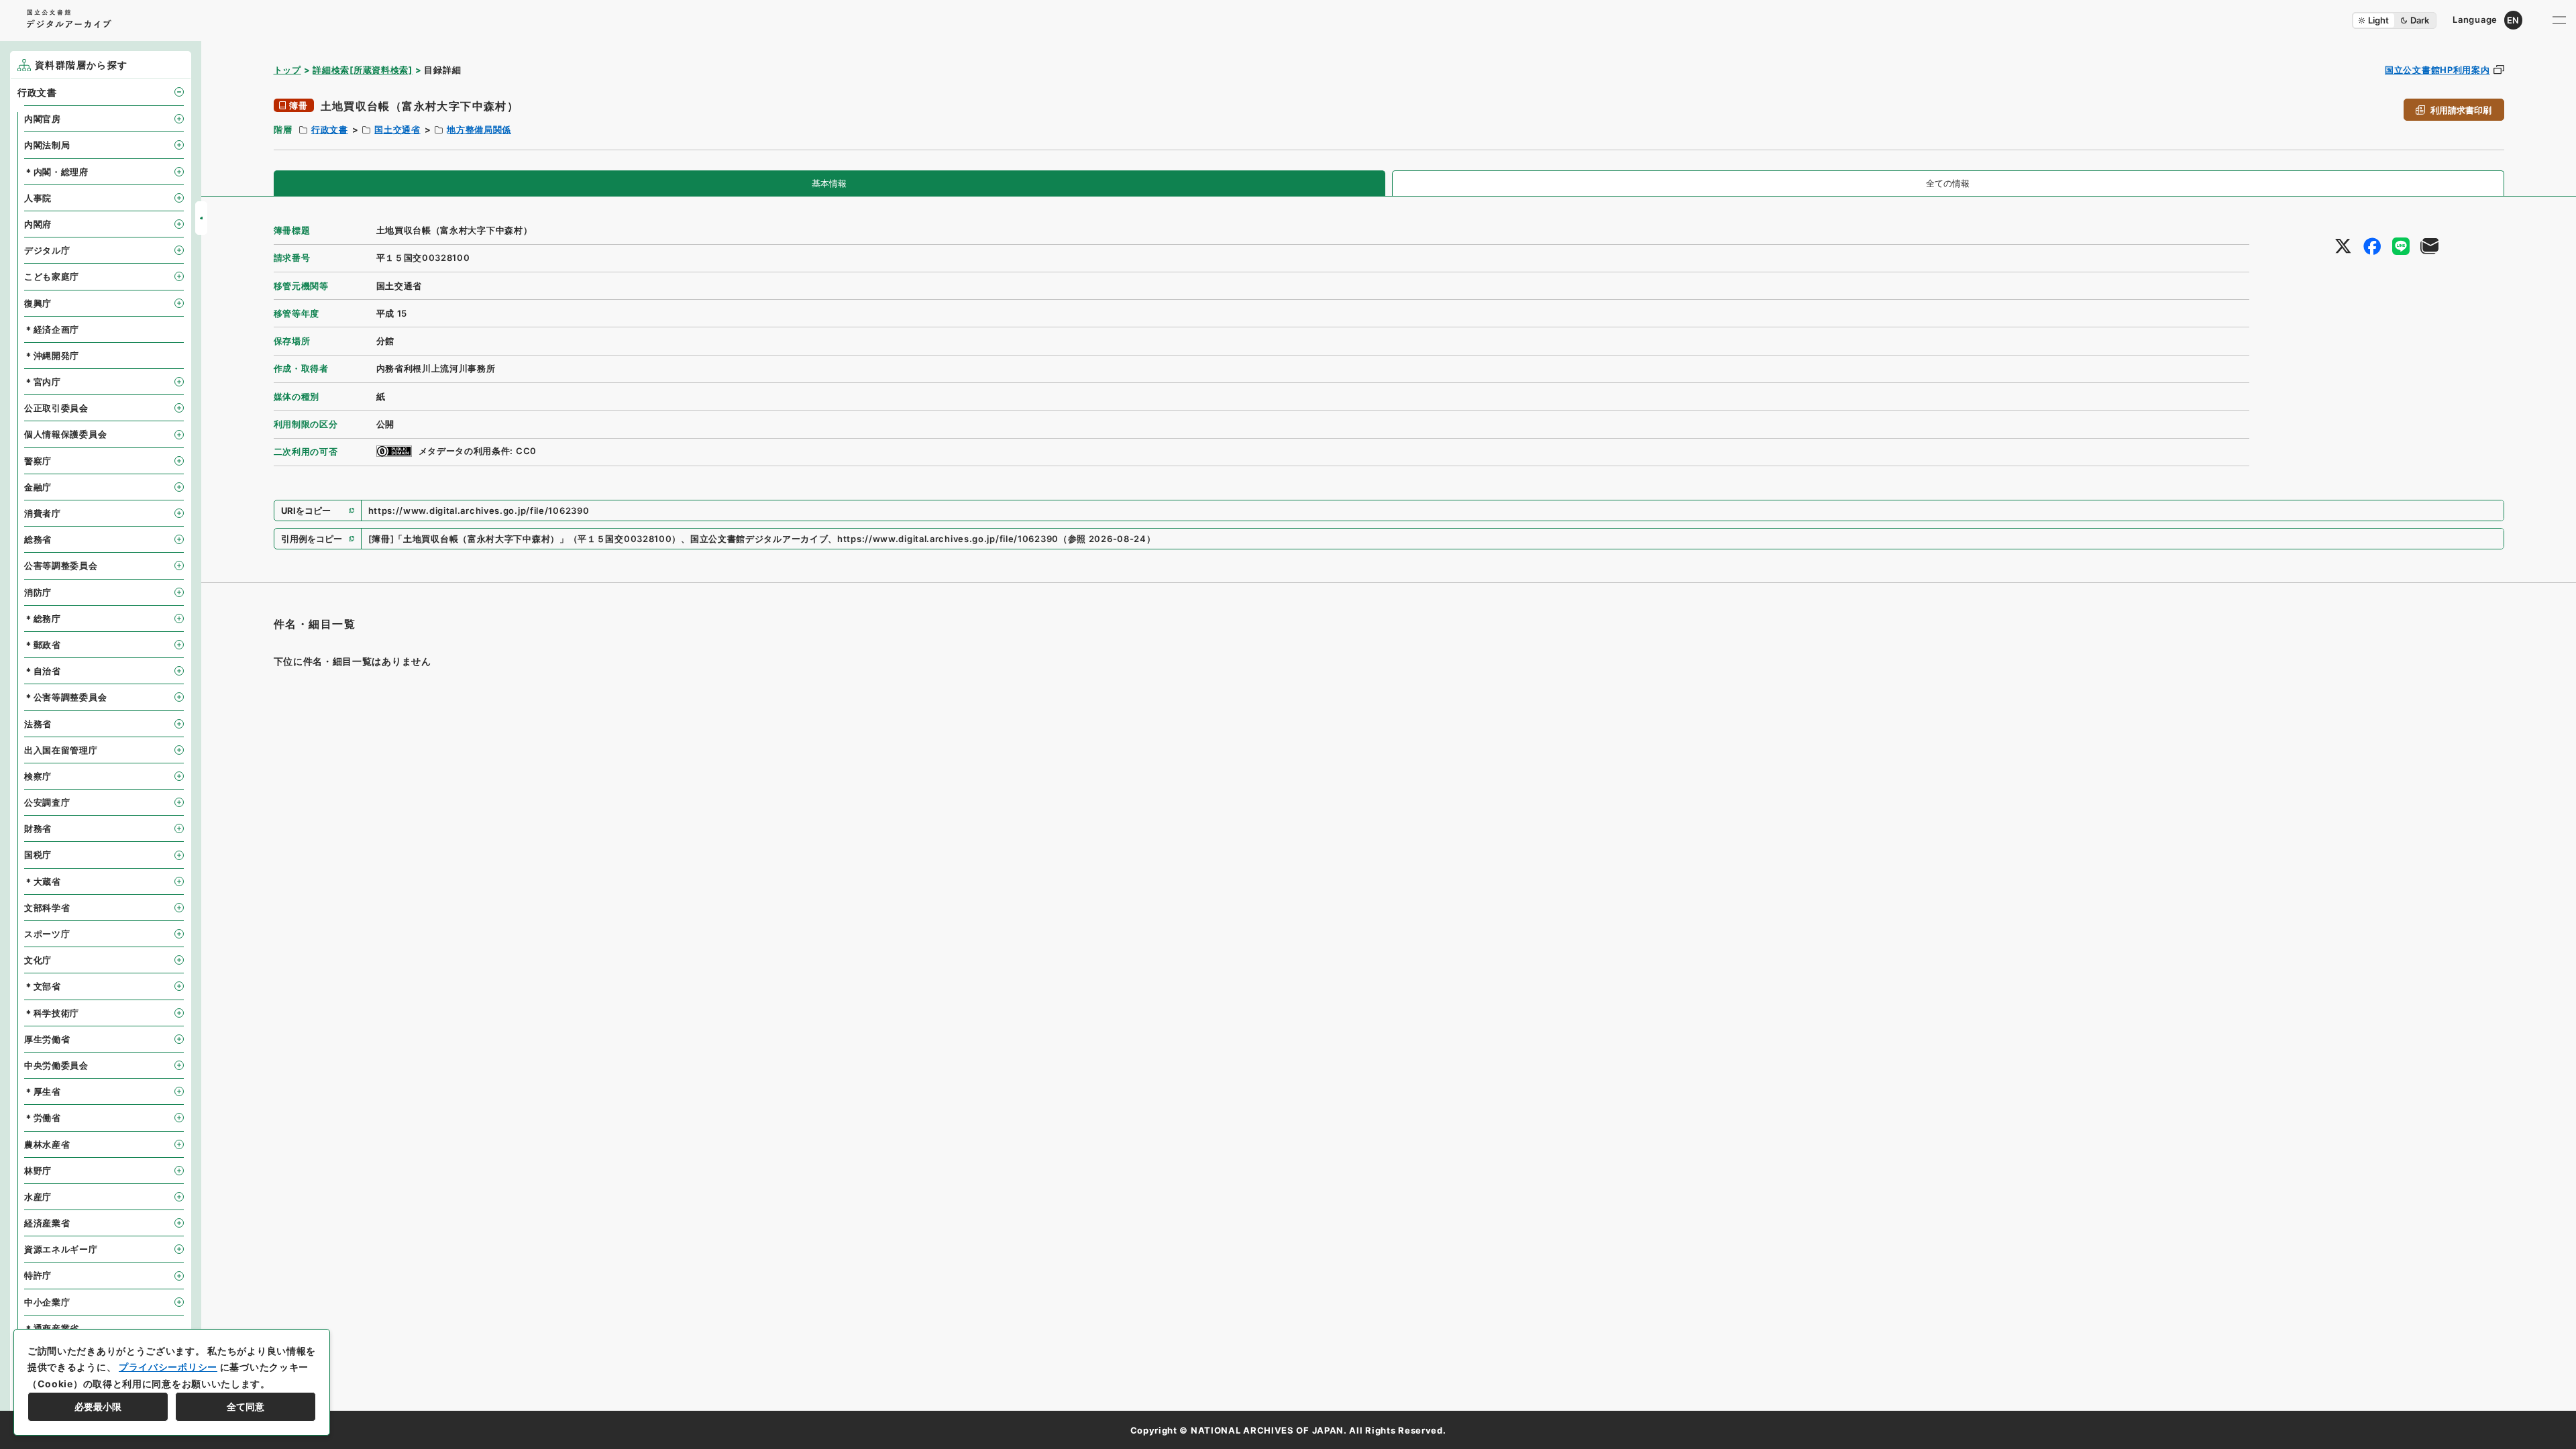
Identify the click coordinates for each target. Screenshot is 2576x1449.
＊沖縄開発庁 (52, 356)
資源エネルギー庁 (61, 1249)
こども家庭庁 (52, 276)
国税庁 (38, 855)
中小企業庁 (47, 1302)
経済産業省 (47, 1223)
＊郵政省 (43, 645)
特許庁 (38, 1275)
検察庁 (38, 776)
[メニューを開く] (2559, 20)
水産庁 (38, 1197)
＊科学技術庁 (52, 1013)
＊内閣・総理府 (56, 172)
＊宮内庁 (43, 382)
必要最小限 (98, 1406)
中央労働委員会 (56, 1065)
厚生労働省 (47, 1039)
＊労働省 (43, 1118)
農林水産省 (47, 1144)
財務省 (38, 828)
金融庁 (38, 487)
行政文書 (330, 129)
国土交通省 (397, 129)
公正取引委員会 (56, 408)
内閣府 (38, 224)
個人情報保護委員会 (65, 434)
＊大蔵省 (43, 881)
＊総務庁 (43, 619)
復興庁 (38, 303)
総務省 (38, 539)
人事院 (38, 198)
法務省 (38, 724)
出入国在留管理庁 (61, 750)
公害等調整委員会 (61, 566)
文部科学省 (47, 908)
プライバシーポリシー (168, 1367)
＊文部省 (43, 986)
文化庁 (38, 960)
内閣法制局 (47, 145)
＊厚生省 (43, 1091)
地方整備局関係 (479, 129)
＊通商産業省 (52, 1328)
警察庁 (38, 461)
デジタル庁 (47, 250)
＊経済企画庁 (52, 329)
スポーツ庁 (47, 934)
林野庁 (38, 1171)
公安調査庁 (47, 802)
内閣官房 (43, 119)
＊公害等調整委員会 (65, 697)
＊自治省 (43, 671)
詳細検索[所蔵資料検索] (362, 70)
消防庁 (38, 592)
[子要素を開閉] (179, 92)
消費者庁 (43, 513)
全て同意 (246, 1406)
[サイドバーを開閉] (201, 218)
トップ (287, 70)
